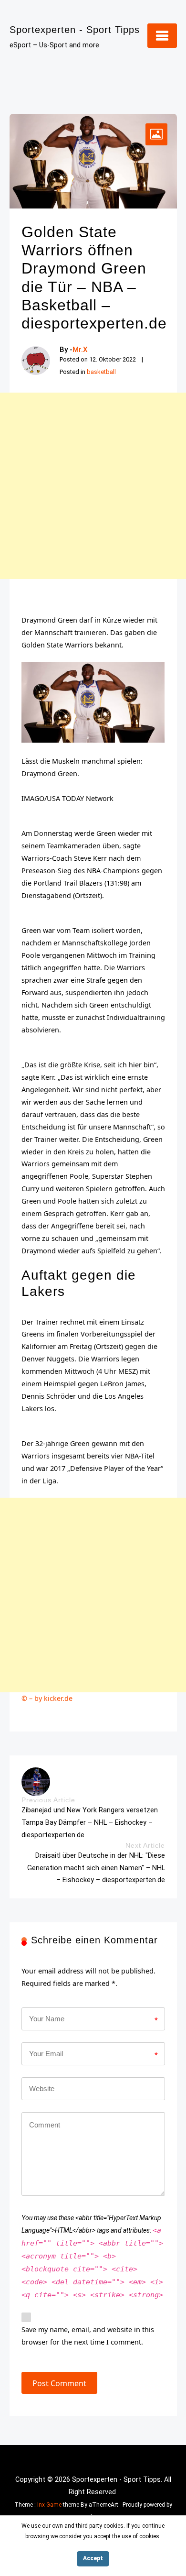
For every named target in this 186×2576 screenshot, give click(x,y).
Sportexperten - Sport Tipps (75, 30)
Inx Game (49, 2505)
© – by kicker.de (47, 1698)
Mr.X (80, 350)
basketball (101, 372)
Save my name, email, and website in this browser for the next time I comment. (88, 2336)
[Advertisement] (93, 486)
